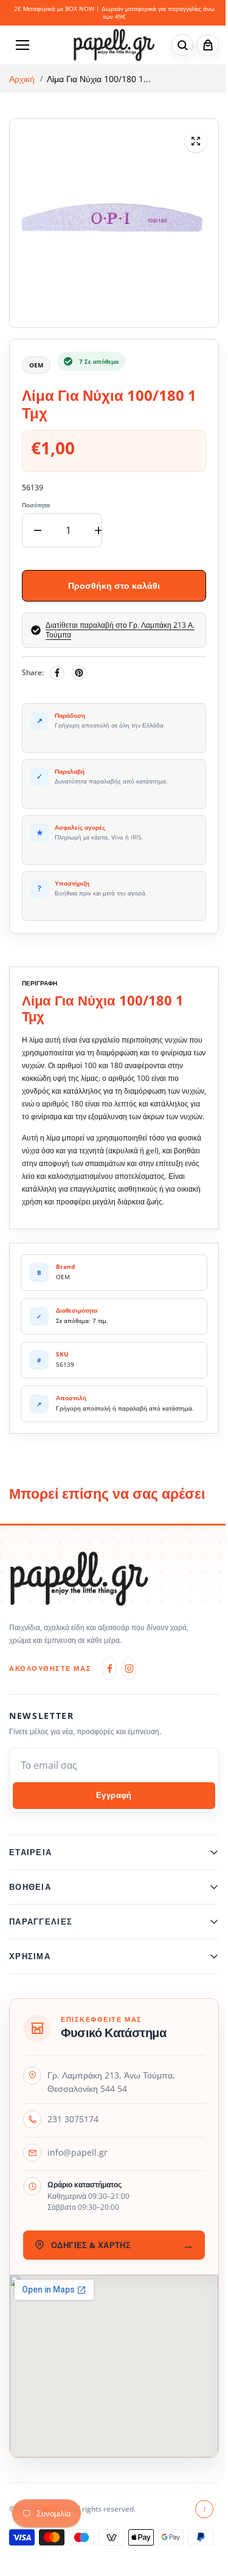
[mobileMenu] (22, 45)
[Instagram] (129, 1668)
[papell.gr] (114, 45)
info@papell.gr (78, 2179)
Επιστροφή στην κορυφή (199, 2535)
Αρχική (22, 79)
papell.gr (52, 2535)
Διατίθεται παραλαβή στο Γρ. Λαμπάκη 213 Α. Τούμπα (120, 630)
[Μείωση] (38, 530)
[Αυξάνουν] (98, 530)
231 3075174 (73, 2146)
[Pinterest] (79, 673)
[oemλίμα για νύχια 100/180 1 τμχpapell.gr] (196, 141)
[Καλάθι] (208, 45)
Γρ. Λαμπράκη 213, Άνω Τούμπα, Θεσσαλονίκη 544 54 (111, 2108)
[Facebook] (57, 673)
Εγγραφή (114, 1795)
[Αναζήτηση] (182, 45)
